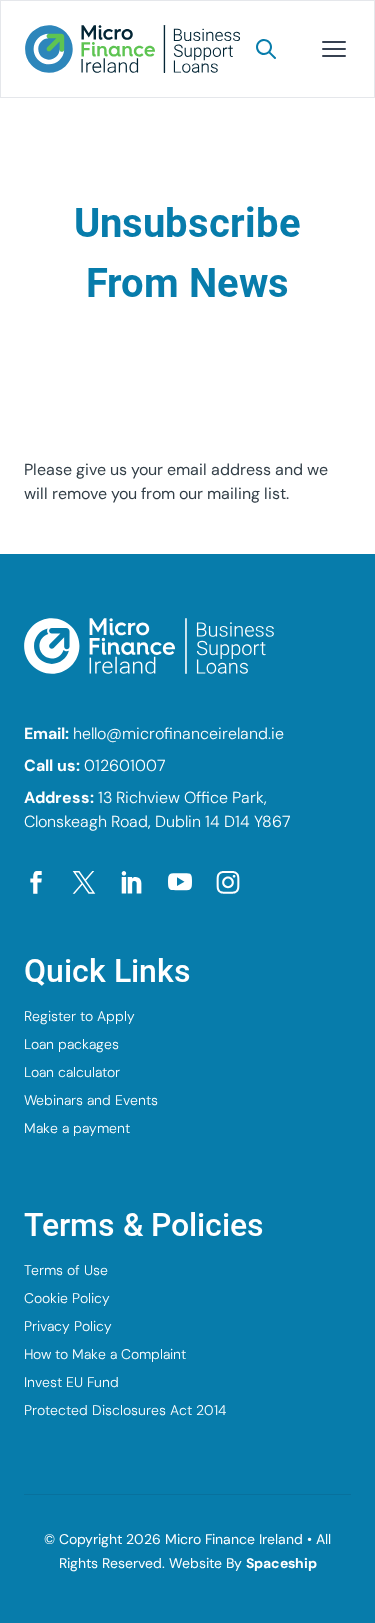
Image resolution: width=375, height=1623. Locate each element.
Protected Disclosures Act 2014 (125, 1410)
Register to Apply (79, 1016)
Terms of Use (66, 1270)
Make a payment (77, 1128)
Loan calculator (72, 1072)
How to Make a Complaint (105, 1354)
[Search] (266, 49)
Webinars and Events (91, 1100)
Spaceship (281, 1563)
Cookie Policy (67, 1298)
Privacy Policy (68, 1326)
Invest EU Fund (71, 1382)
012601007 (125, 765)
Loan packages (71, 1044)
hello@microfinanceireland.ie (178, 733)
